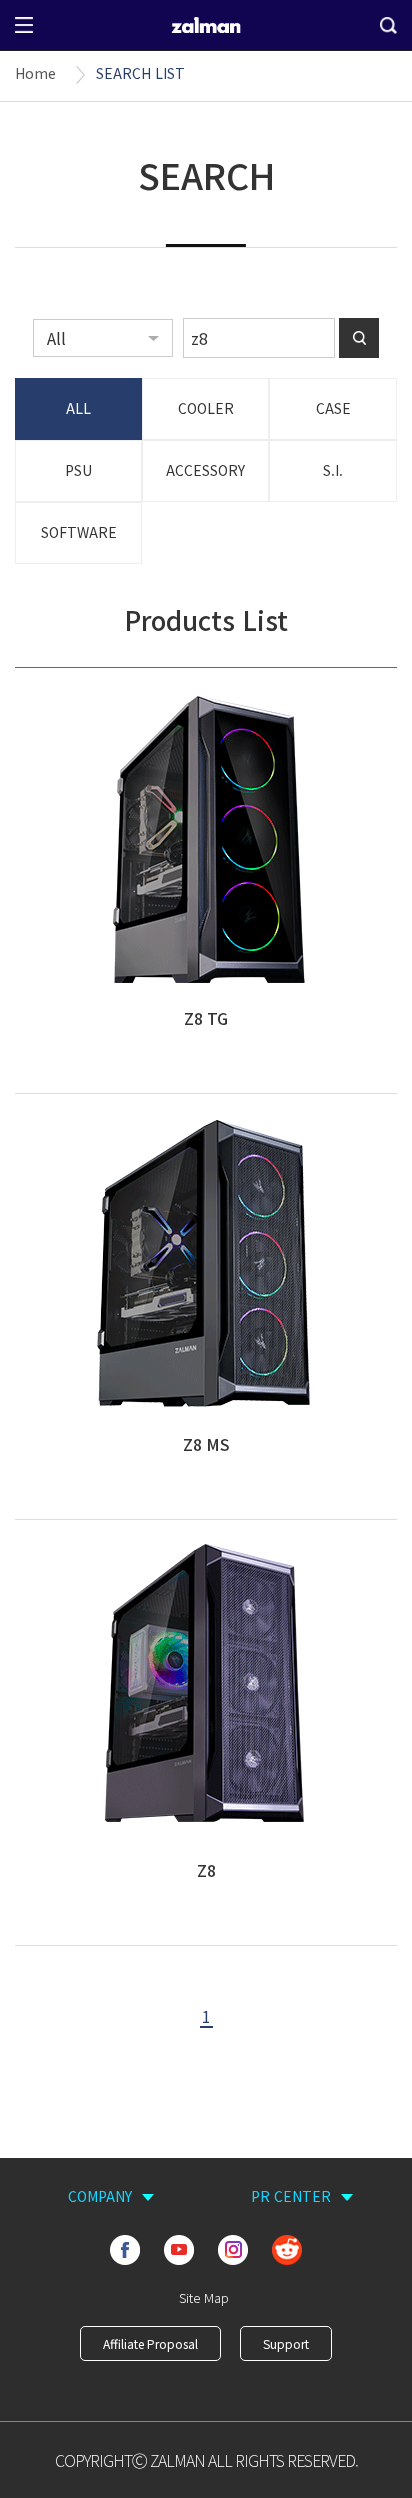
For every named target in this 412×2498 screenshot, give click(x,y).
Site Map (204, 2297)
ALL (78, 408)
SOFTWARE (79, 532)
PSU (78, 470)
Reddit (287, 2250)
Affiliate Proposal (150, 2343)
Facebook (125, 2250)
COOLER (206, 408)
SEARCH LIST (140, 73)
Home (35, 73)
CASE (333, 408)
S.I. (333, 470)
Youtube (179, 2250)
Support (286, 2343)
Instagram (233, 2250)
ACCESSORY (205, 470)
